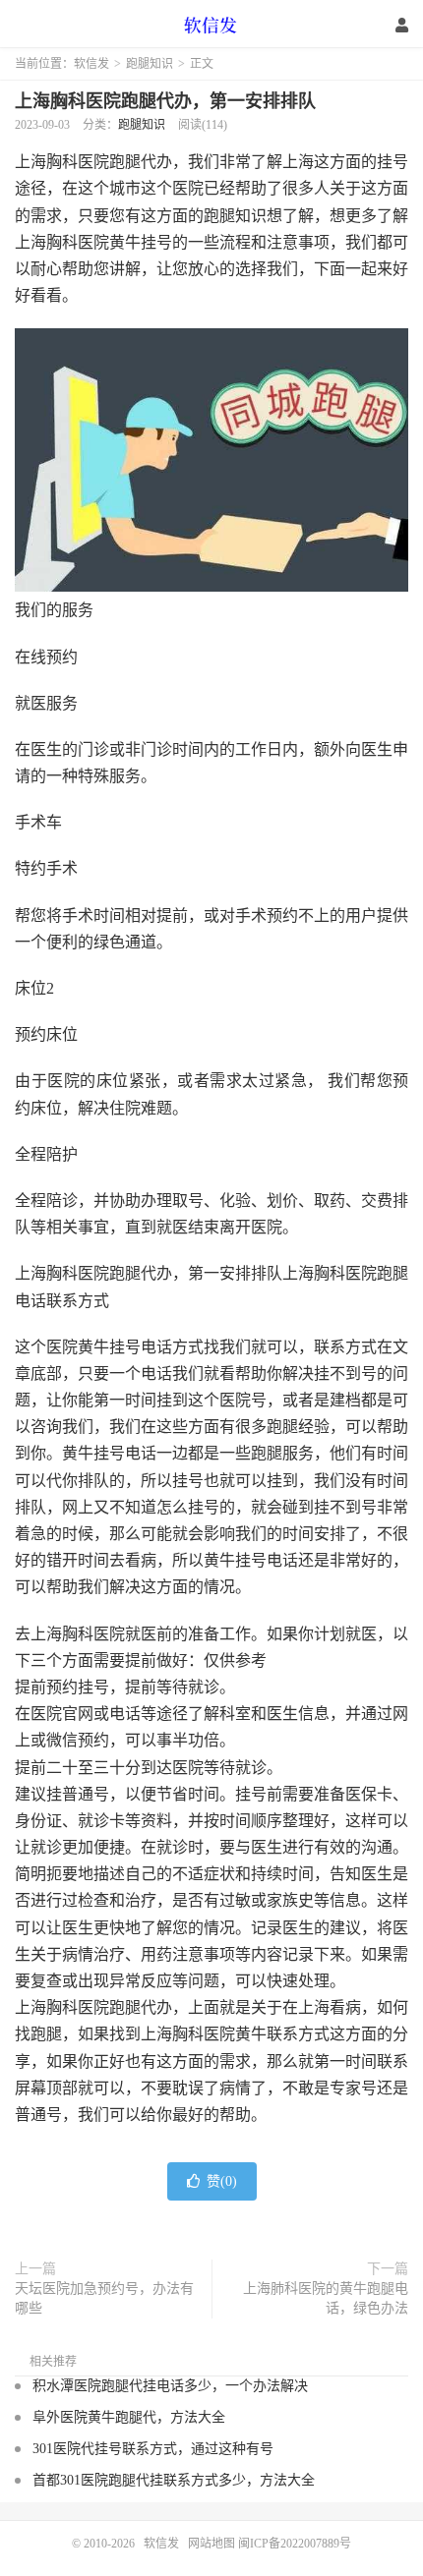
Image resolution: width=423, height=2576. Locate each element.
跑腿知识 (150, 64)
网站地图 (211, 2544)
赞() (222, 2181)
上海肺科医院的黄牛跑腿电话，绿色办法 (326, 2298)
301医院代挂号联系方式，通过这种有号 (153, 2449)
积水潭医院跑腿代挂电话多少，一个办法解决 (170, 2386)
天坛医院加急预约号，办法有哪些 (104, 2298)
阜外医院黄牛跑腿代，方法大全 (129, 2417)
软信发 (211, 25)
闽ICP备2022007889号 (295, 2544)
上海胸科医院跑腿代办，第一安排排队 (165, 101)
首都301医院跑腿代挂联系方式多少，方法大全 (174, 2480)
